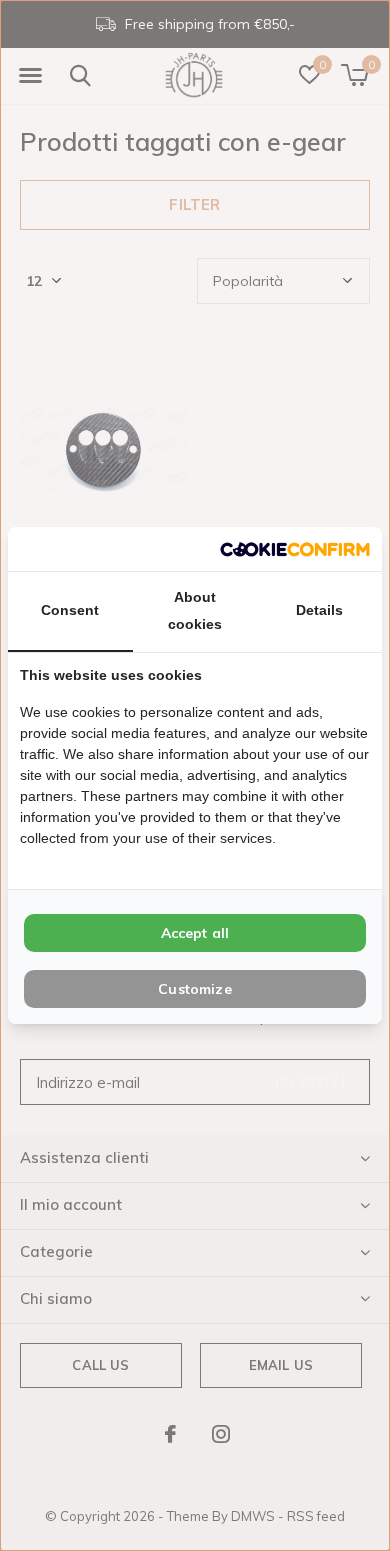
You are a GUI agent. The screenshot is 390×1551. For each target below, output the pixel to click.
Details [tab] (319, 610)
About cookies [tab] (195, 610)
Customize (195, 989)
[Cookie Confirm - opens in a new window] (295, 548)
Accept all (195, 933)
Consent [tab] (70, 610)
